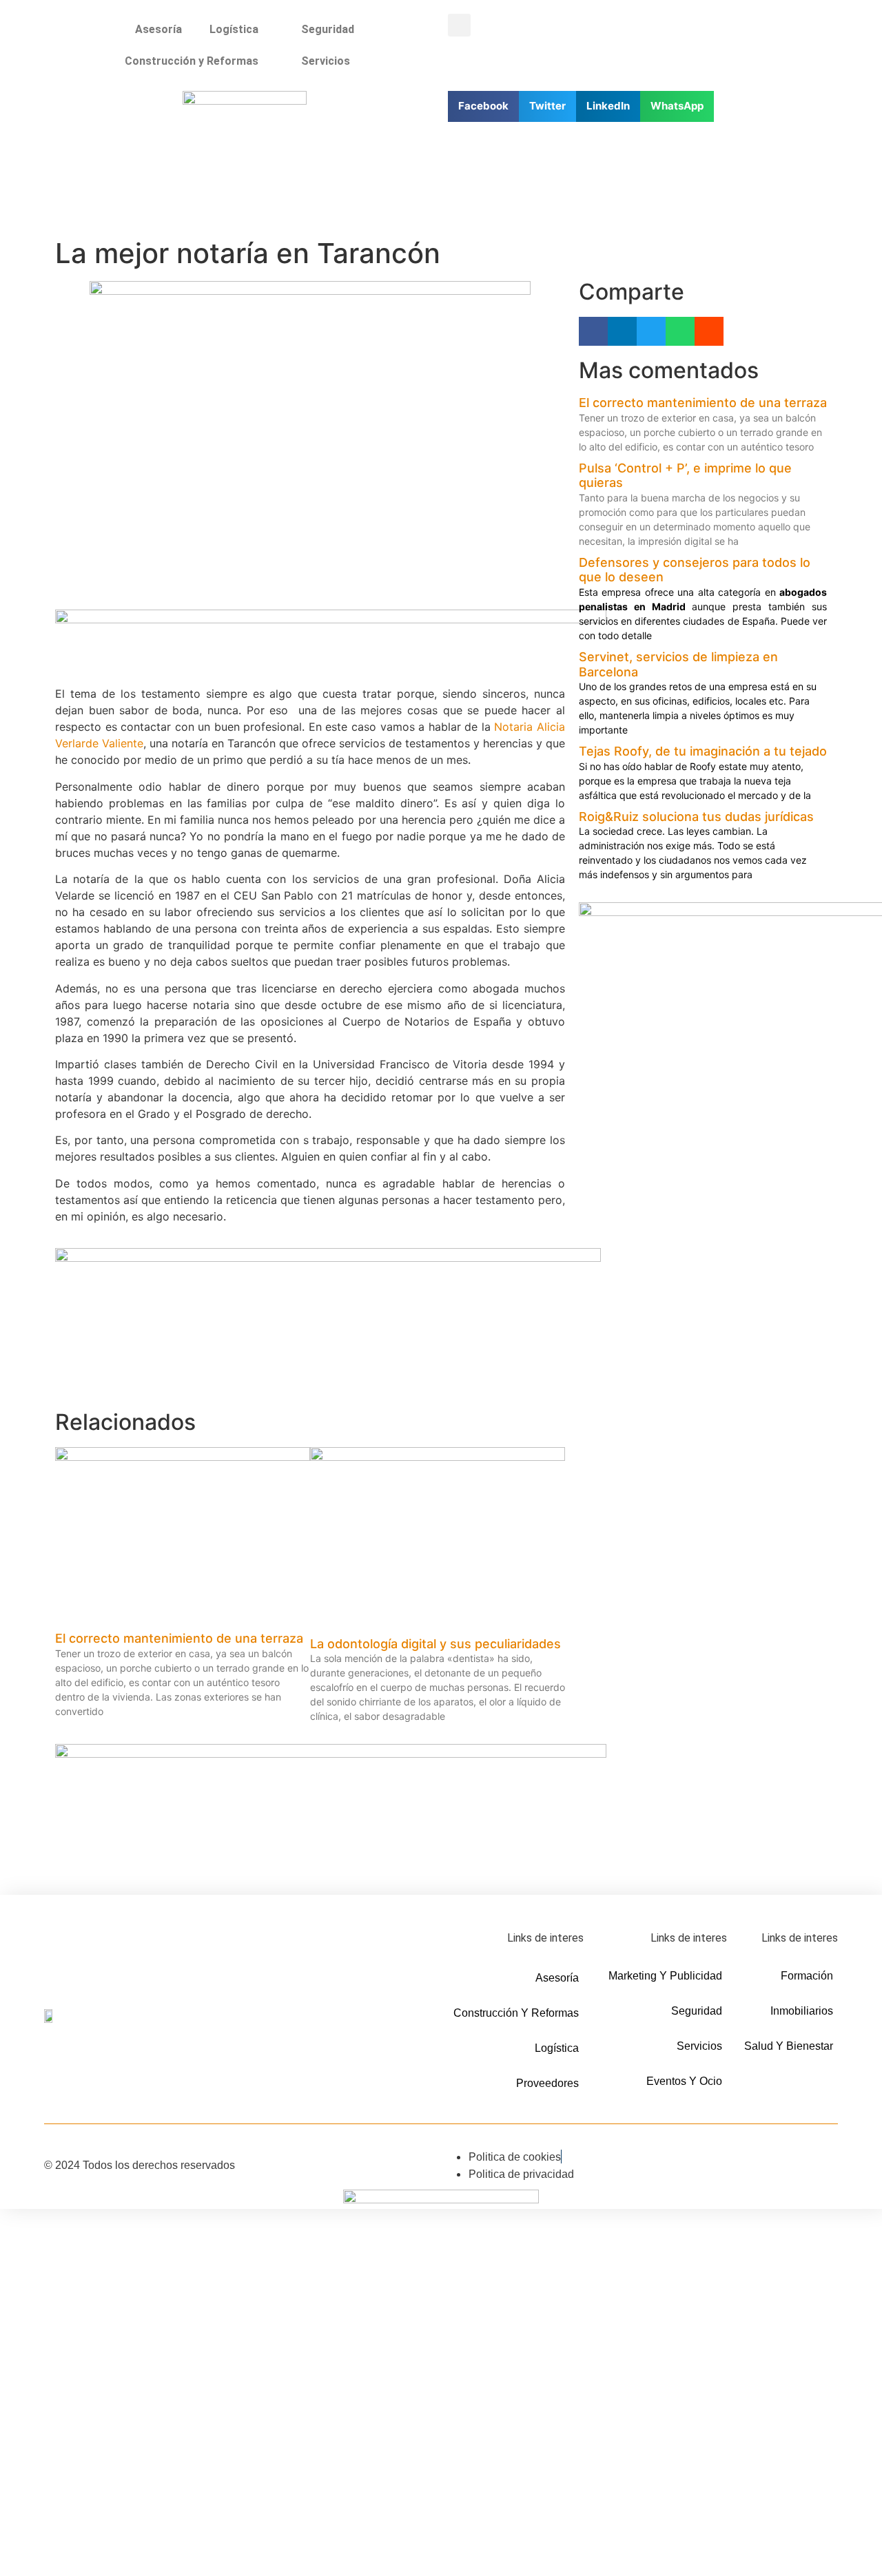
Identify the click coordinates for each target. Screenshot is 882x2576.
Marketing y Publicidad (665, 1976)
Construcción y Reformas (192, 61)
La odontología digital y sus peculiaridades (435, 1644)
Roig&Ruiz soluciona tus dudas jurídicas (696, 817)
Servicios (326, 61)
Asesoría (158, 29)
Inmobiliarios (802, 2011)
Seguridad (328, 29)
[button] (459, 25)
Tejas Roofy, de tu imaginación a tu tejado (703, 751)
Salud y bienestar (789, 2046)
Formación (807, 1976)
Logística (234, 29)
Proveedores (547, 2083)
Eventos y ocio (684, 2081)
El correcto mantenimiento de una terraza (179, 1638)
